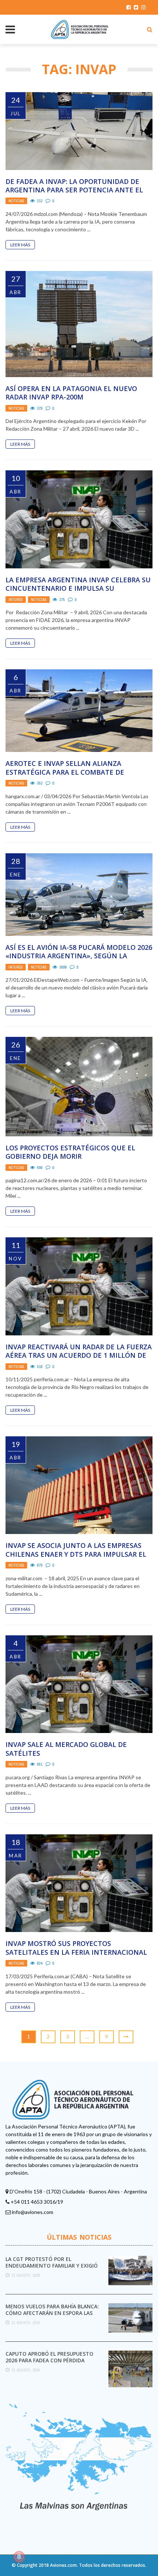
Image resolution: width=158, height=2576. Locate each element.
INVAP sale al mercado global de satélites (66, 1749)
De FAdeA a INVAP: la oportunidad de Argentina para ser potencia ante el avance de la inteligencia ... (74, 190)
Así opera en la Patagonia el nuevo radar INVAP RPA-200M (71, 393)
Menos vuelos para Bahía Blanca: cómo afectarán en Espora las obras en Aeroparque (52, 2313)
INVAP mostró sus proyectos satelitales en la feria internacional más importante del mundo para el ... (76, 1952)
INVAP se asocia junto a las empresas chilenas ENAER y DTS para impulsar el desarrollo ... (76, 1554)
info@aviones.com (33, 2212)
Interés (16, 600)
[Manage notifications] (19, 2557)
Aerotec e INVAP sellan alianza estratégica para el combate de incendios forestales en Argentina (72, 772)
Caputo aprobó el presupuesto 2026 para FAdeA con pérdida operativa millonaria (49, 2360)
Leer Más (20, 245)
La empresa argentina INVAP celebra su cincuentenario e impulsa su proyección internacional (78, 588)
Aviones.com (63, 2565)
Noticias (16, 201)
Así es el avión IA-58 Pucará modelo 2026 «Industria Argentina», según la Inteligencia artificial (79, 956)
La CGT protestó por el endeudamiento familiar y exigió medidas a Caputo (52, 2266)
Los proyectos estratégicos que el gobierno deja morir (70, 1152)
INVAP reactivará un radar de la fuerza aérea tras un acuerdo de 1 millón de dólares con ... (79, 1355)
